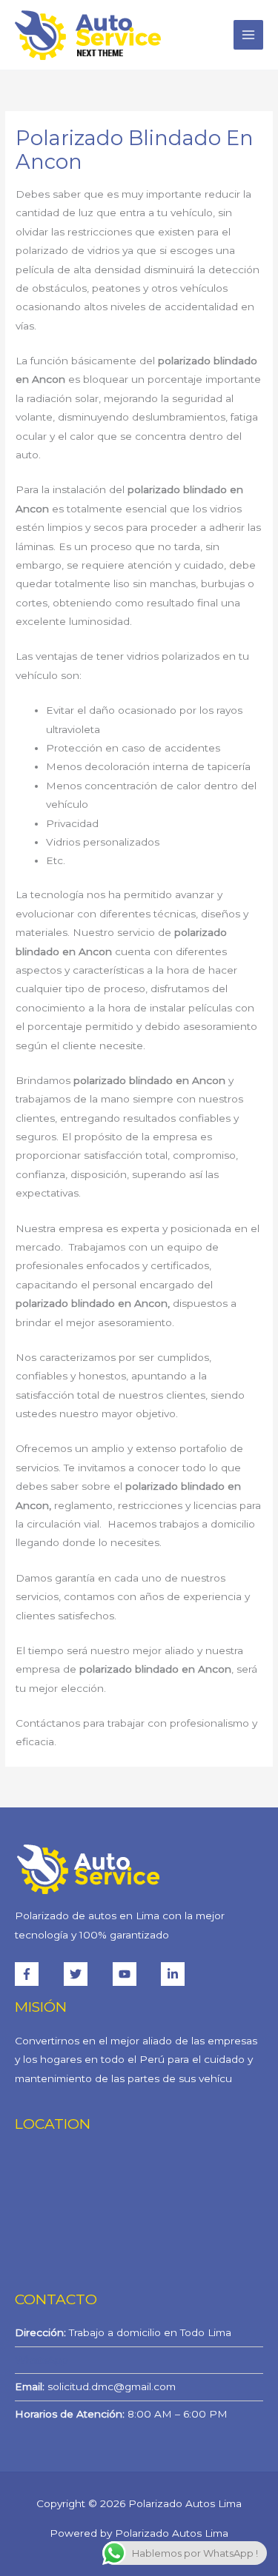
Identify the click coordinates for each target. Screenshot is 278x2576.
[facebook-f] (38, 1974)
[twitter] (87, 1974)
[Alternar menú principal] (249, 35)
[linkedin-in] (175, 1974)
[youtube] (136, 1974)
